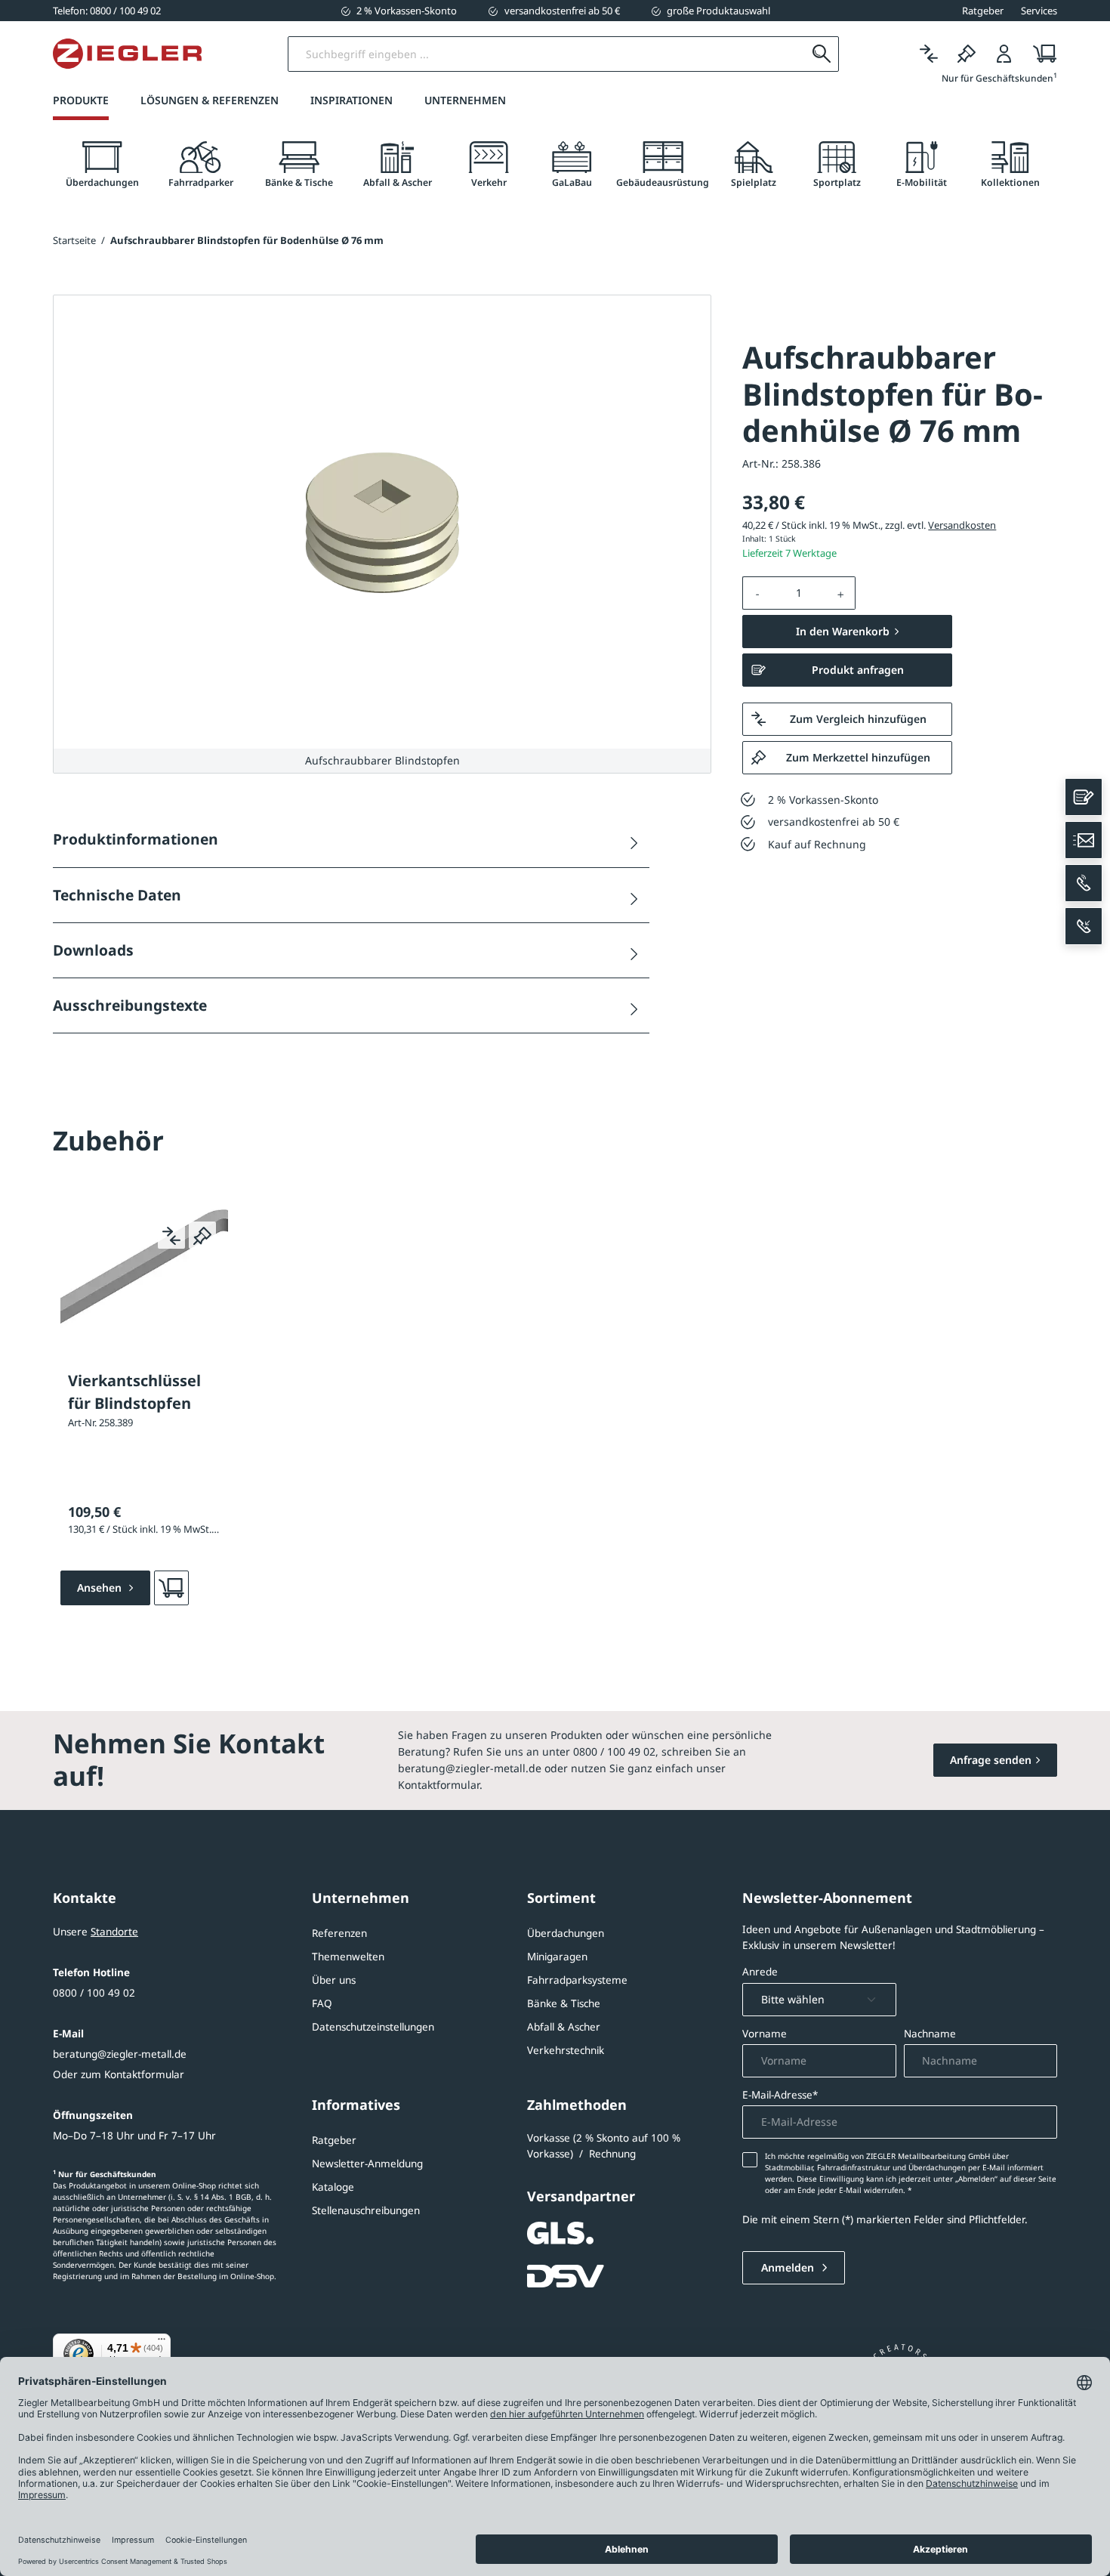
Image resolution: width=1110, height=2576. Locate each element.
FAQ (322, 2003)
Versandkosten (962, 525)
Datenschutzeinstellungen (373, 2027)
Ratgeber (334, 2140)
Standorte (114, 1932)
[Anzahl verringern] (757, 593)
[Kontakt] (1084, 797)
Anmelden (789, 2267)
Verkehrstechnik (566, 2050)
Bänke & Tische (564, 2003)
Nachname (930, 2034)
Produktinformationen (136, 839)
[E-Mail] (1084, 840)
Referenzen (339, 1933)
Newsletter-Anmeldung (367, 2164)
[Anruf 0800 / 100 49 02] (1084, 883)
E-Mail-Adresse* (780, 2095)
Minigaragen (557, 1957)
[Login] (1004, 54)
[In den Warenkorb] (171, 1588)
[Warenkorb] (1040, 54)
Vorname (765, 2034)
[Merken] (967, 54)
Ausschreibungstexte (130, 1005)
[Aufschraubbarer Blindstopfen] (382, 522)
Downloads (93, 950)
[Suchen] (821, 54)
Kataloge (333, 2187)
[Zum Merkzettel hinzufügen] (202, 1235)
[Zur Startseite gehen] (127, 54)
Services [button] (1039, 11)
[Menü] (162, 2343)
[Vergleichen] (929, 54)
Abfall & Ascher (564, 2027)
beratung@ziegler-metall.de (120, 2054)
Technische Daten (117, 895)
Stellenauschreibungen (366, 2210)
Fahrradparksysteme (577, 1980)
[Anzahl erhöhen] (841, 593)
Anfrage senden (991, 1760)
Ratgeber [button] (983, 11)
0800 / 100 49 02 (94, 1993)
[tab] (102, 165)
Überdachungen (566, 1933)
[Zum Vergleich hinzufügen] (171, 1235)
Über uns (334, 1980)
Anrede (760, 1972)
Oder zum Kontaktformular (119, 2074)
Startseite (74, 240)
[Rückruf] (1084, 926)
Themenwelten (348, 1957)
